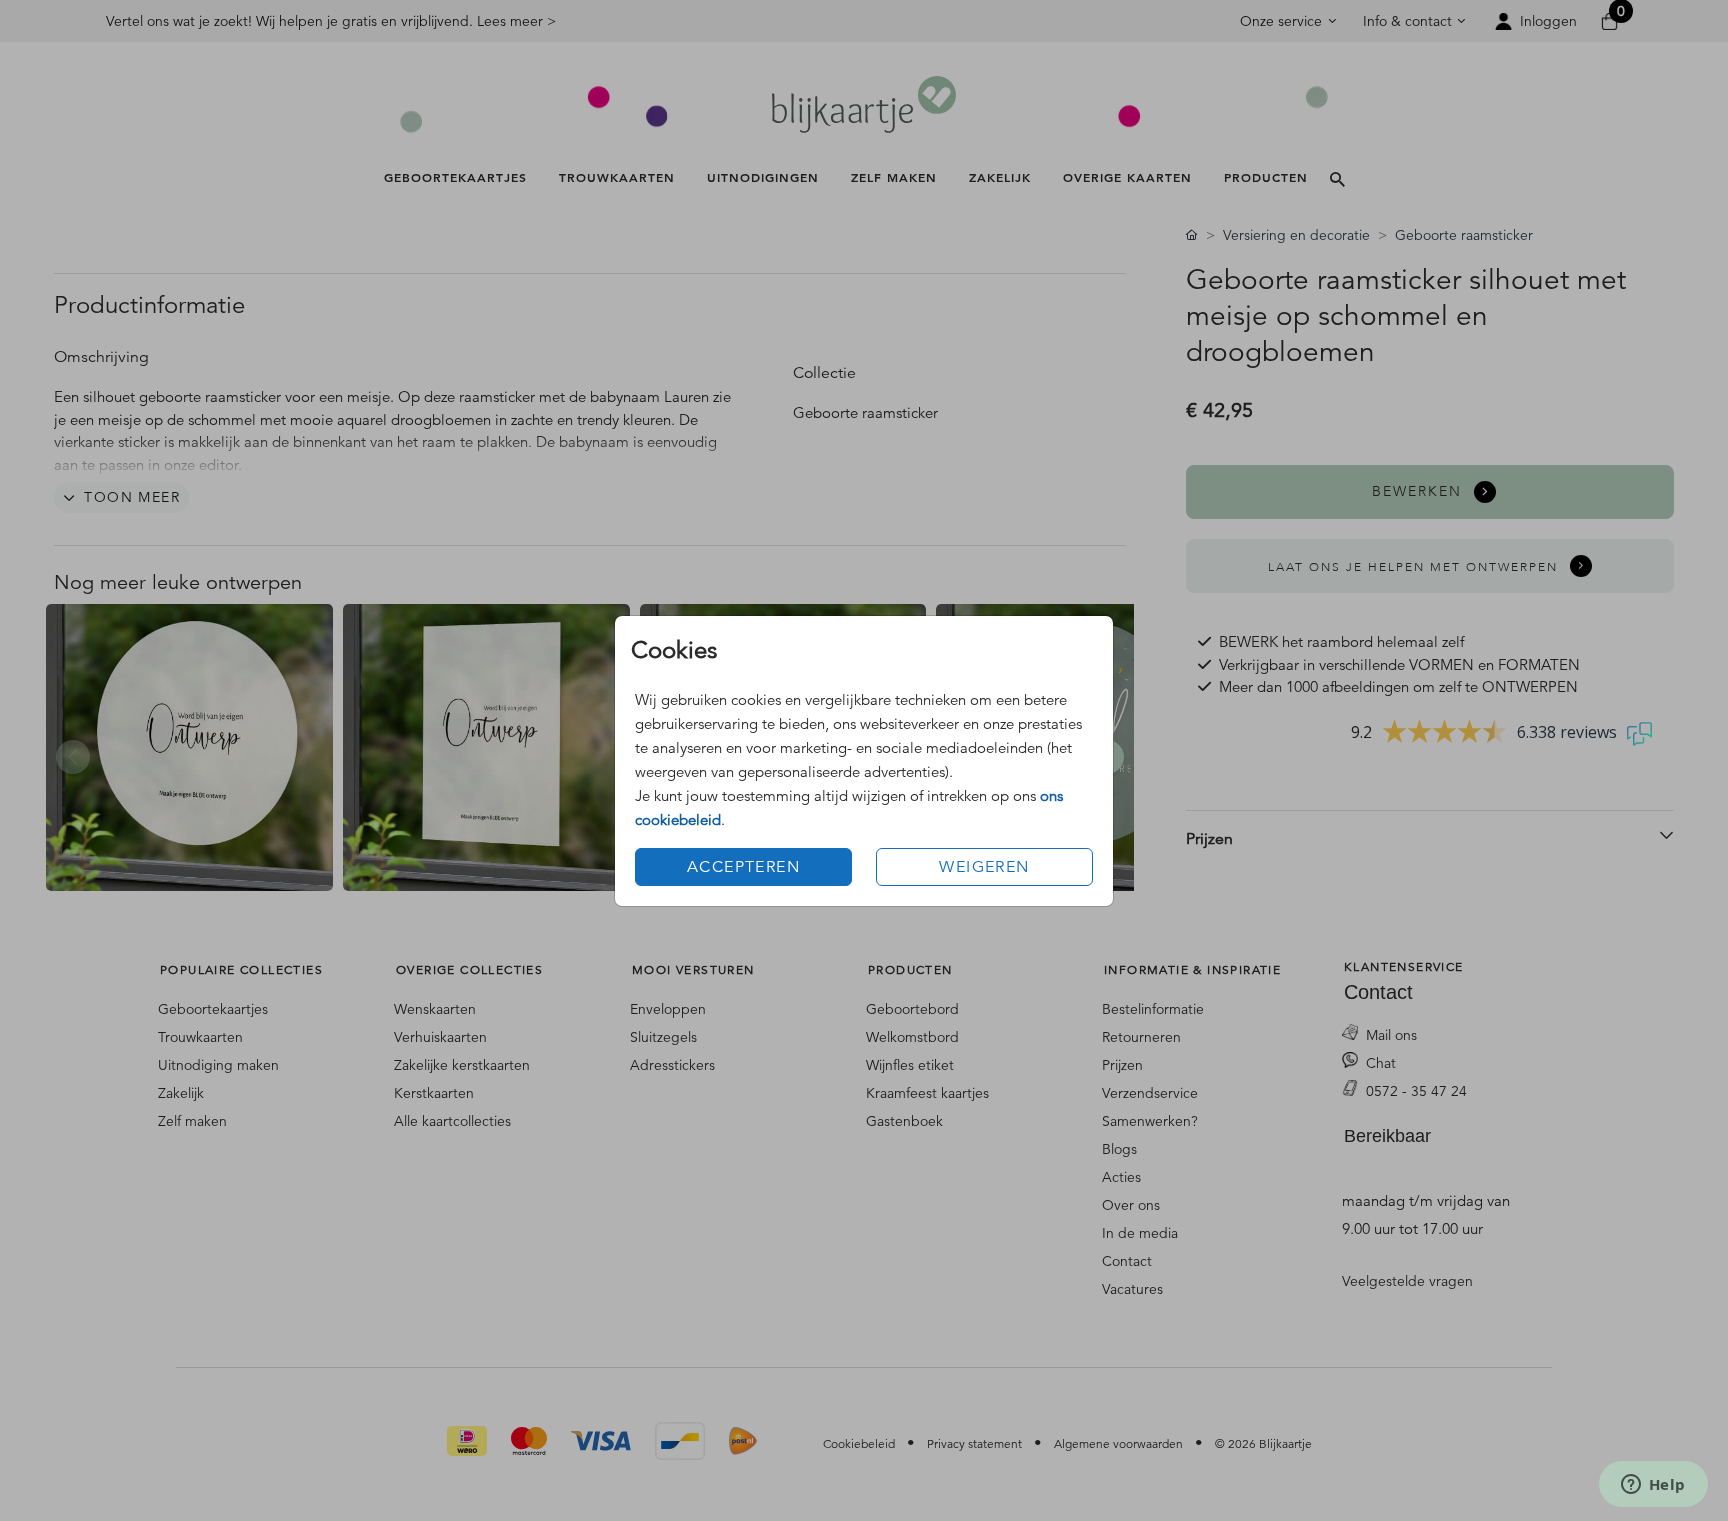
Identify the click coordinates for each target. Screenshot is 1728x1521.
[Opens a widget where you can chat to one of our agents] (1653, 1486)
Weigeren (984, 867)
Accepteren (743, 867)
